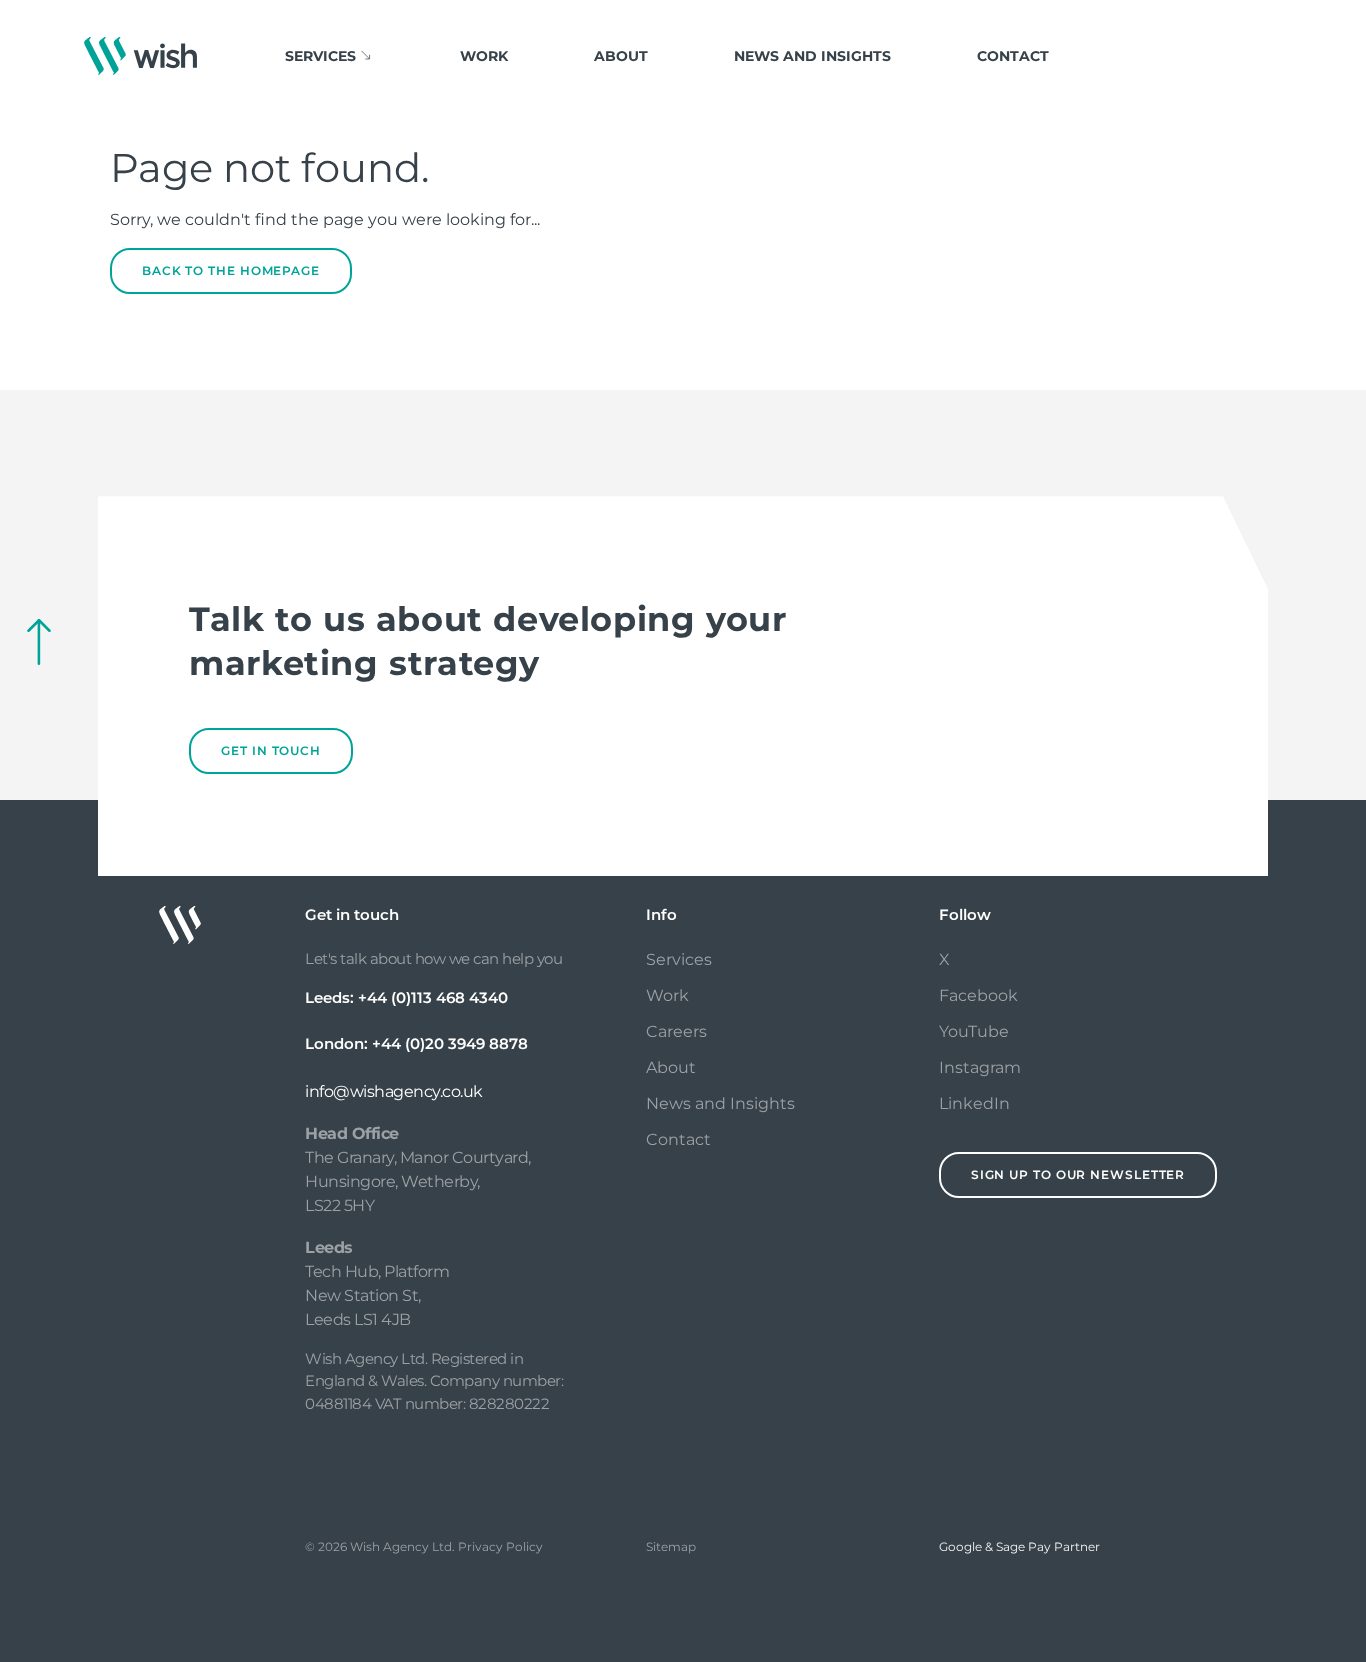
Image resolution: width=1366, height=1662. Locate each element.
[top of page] (39, 642)
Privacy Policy (500, 1546)
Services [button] (320, 56)
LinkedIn (974, 1103)
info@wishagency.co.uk (394, 1091)
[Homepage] (140, 56)
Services (679, 959)
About (621, 56)
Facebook (978, 995)
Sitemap (671, 1546)
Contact (1013, 56)
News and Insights (812, 56)
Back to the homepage (231, 270)
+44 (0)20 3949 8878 (450, 1043)
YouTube (974, 1031)
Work (484, 56)
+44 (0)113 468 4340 (433, 997)
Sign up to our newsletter (1078, 1174)
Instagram (980, 1067)
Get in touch (271, 750)
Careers (676, 1031)
